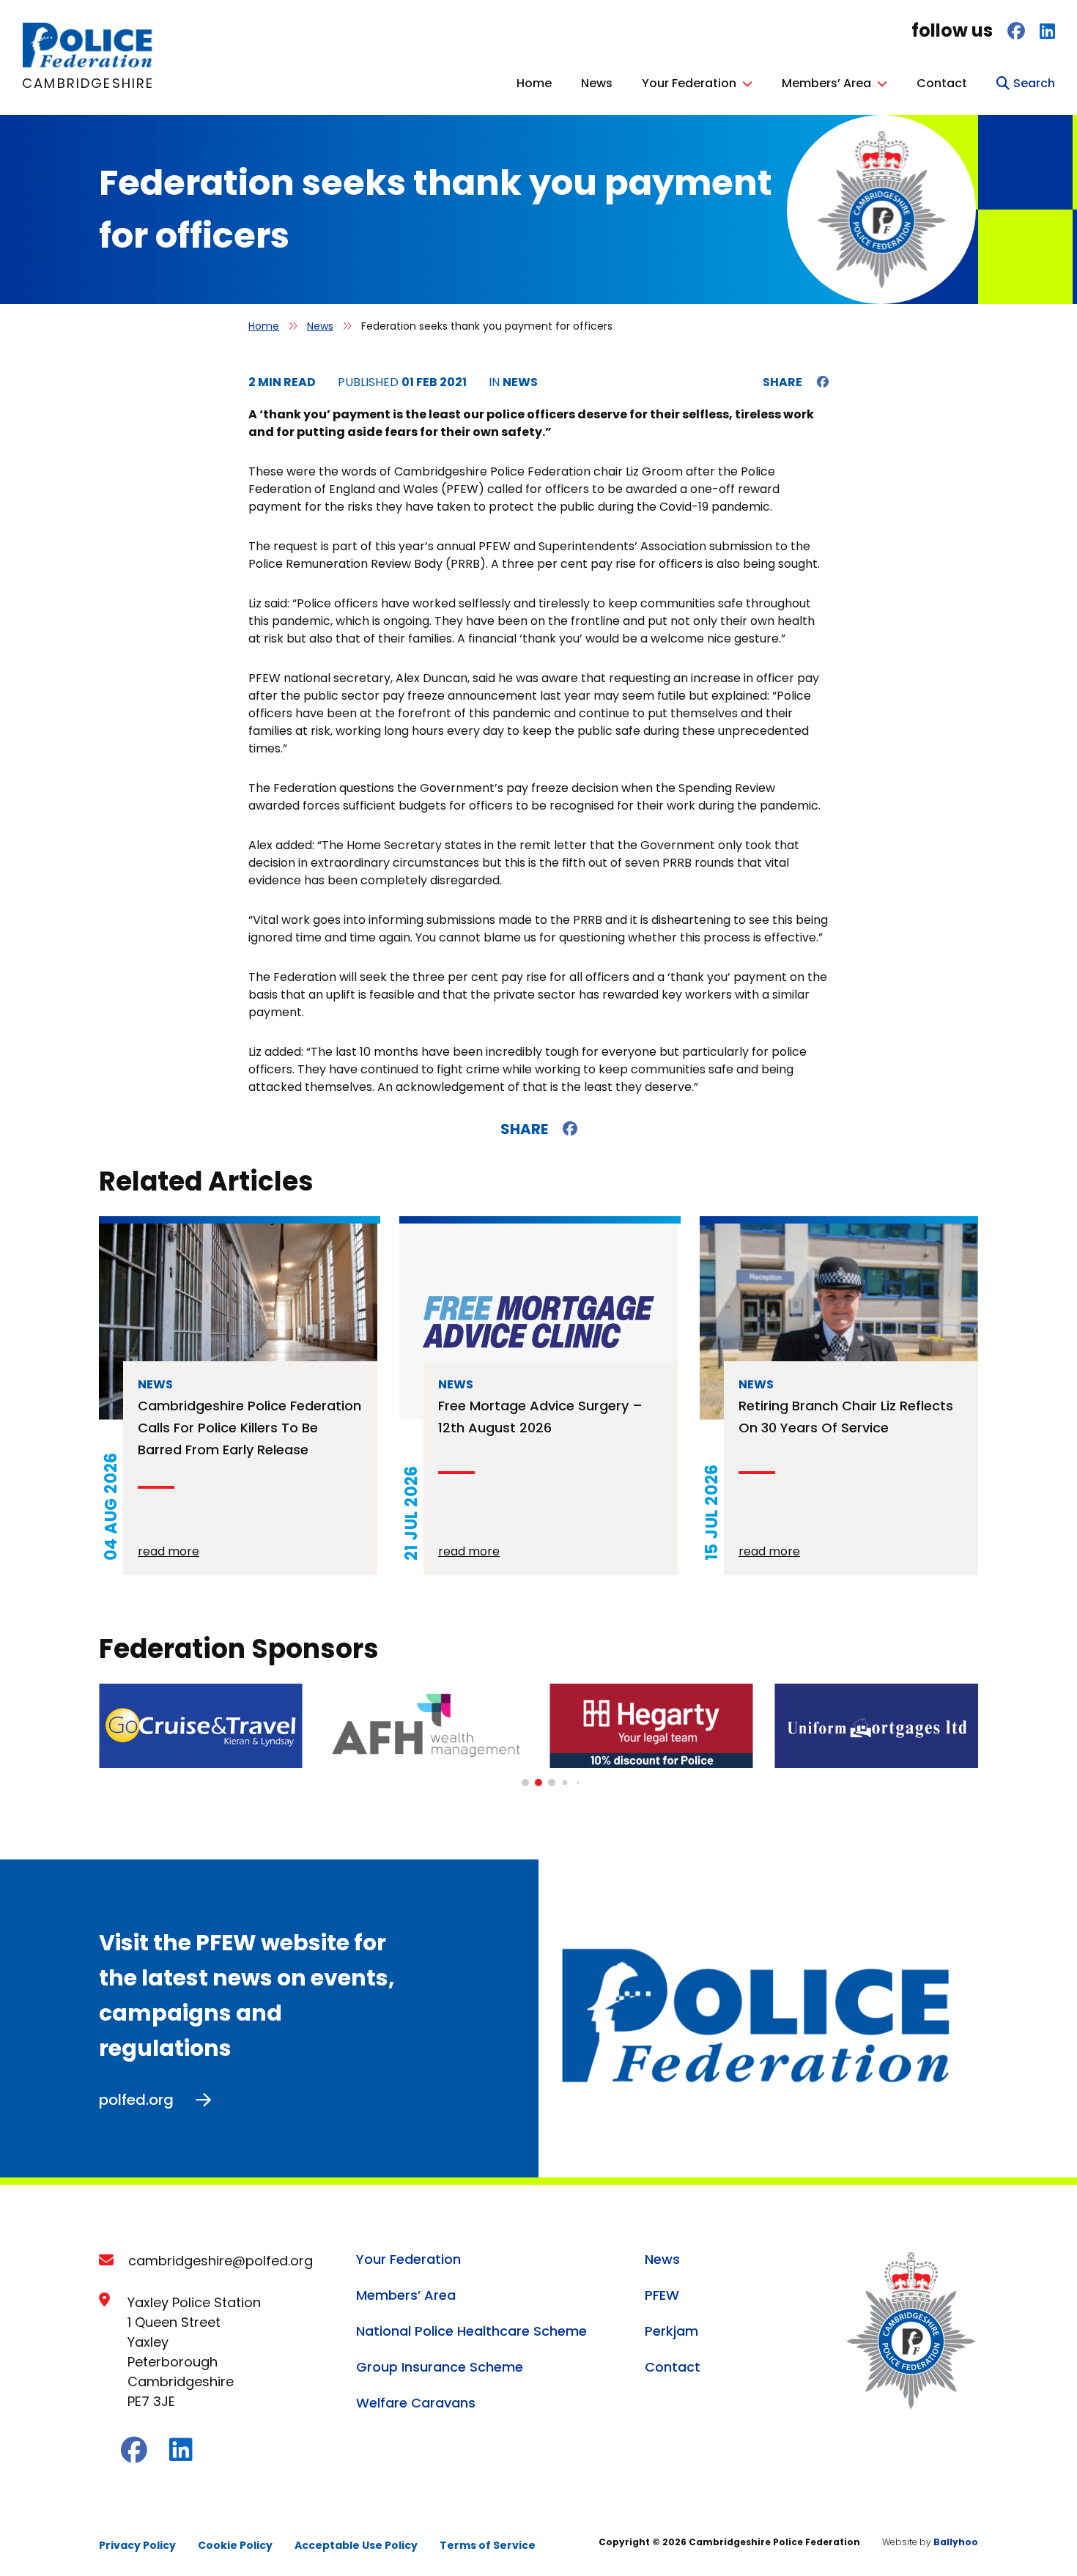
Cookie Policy (235, 2545)
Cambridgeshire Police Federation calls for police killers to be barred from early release (249, 1428)
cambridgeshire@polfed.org (221, 2261)
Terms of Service (488, 2545)
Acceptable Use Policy (356, 2545)
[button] (525, 1783)
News (597, 83)
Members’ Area (826, 83)
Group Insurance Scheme (440, 2367)
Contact (942, 83)
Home (534, 83)
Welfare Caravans (416, 2403)
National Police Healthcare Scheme (471, 2331)
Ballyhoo (956, 2542)
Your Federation (689, 83)
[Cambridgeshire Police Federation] (88, 64)
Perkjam (671, 2331)
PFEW (662, 2295)
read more (169, 1551)
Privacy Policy (137, 2545)
